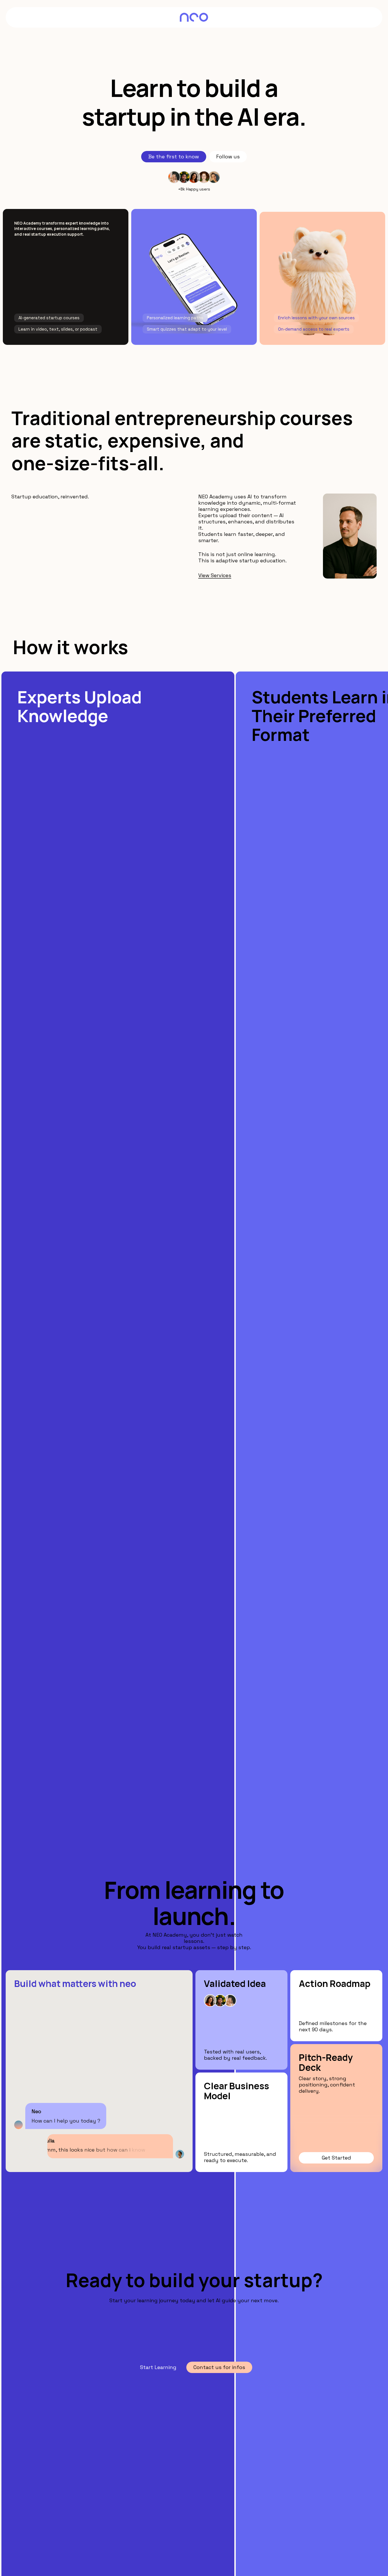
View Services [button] (215, 575)
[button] (174, 157)
